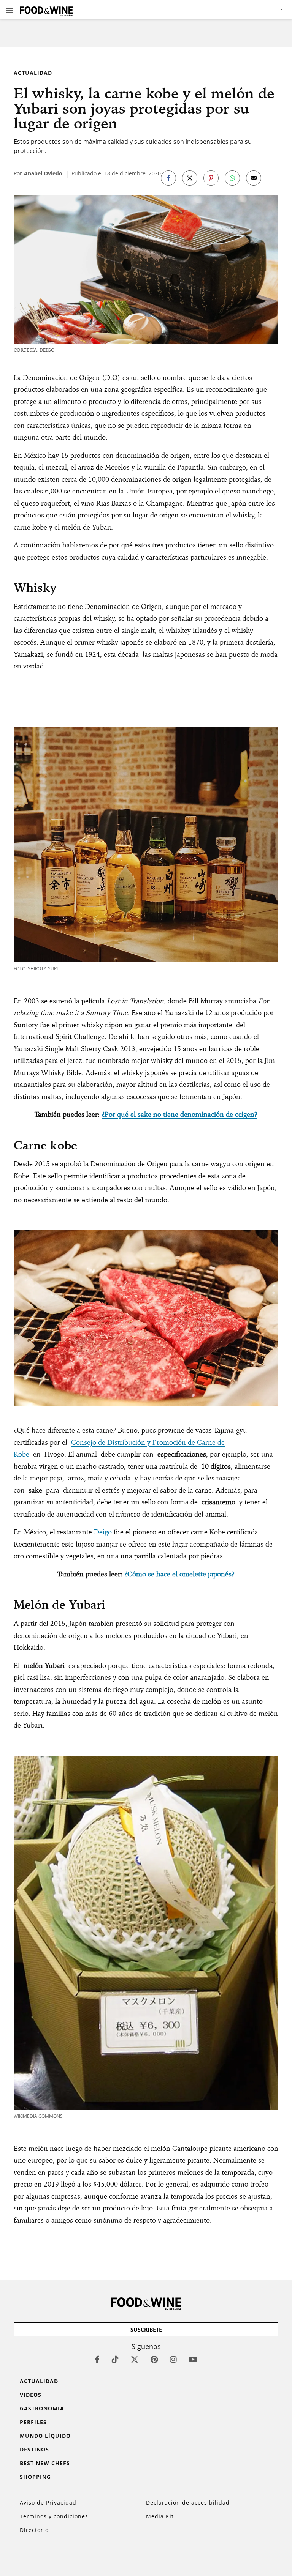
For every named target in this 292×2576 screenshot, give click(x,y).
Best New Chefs (45, 2463)
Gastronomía (42, 2408)
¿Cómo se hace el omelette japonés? (179, 1574)
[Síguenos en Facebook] (97, 2359)
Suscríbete (146, 2329)
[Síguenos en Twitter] (135, 2359)
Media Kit (160, 2516)
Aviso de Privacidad (48, 2503)
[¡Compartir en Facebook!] (168, 178)
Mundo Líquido (45, 2436)
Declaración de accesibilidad (188, 2503)
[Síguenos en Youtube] (193, 2359)
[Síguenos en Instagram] (173, 2359)
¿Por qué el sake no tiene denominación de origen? (179, 1114)
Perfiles (33, 2422)
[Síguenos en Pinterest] (154, 2359)
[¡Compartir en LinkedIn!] (232, 178)
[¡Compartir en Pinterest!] (211, 178)
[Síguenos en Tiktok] (115, 2359)
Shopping (35, 2477)
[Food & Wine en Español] (46, 10)
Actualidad (33, 73)
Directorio (34, 2530)
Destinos (34, 2449)
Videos (31, 2395)
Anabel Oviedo (43, 173)
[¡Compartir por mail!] (254, 178)
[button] (9, 10)
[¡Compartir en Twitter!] (190, 178)
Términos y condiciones (54, 2516)
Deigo (103, 1532)
